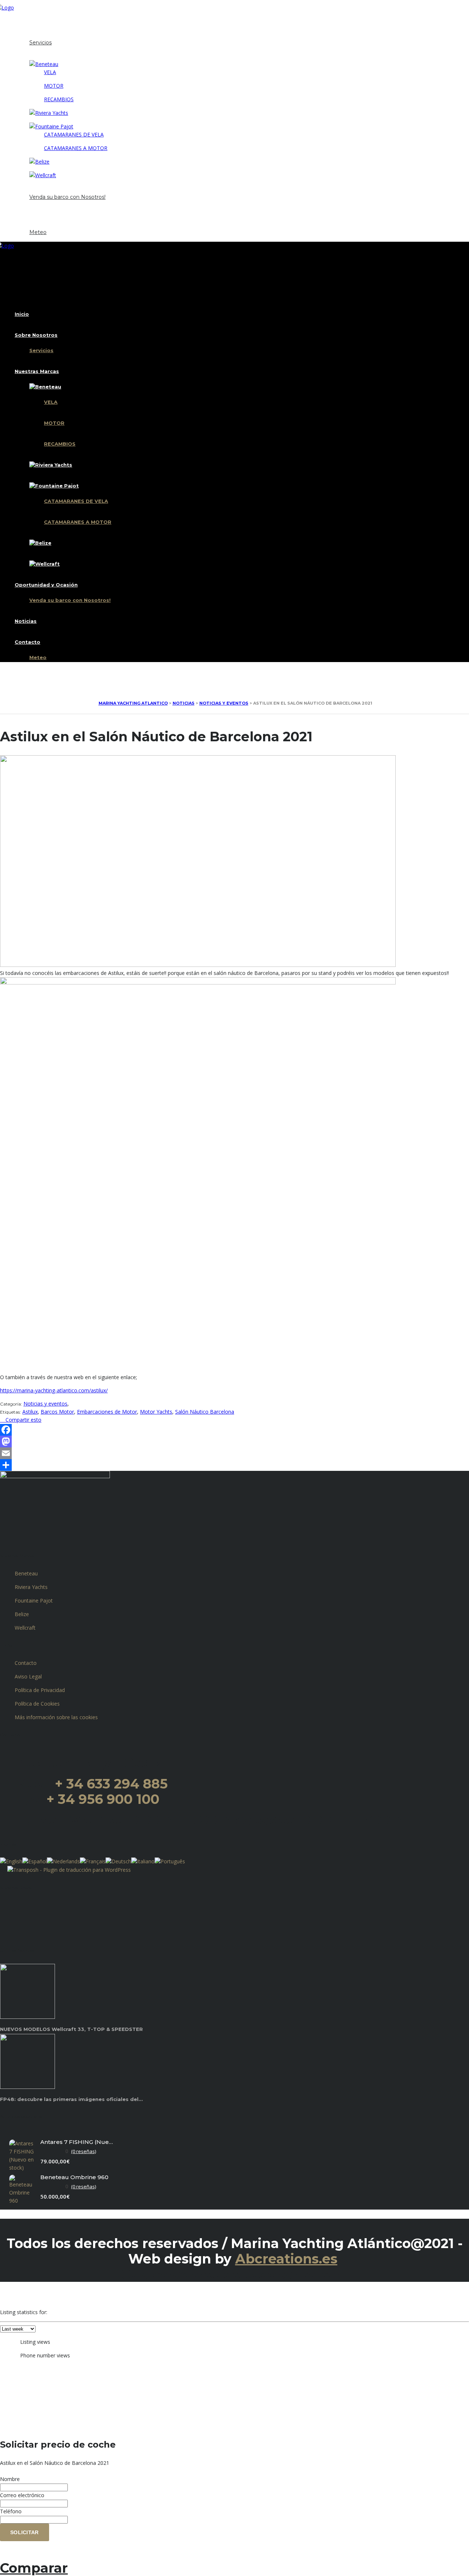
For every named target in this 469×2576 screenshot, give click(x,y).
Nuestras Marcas (37, 56)
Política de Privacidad (40, 1690)
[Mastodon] (234, 1442)
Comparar (34, 2568)
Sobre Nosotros (36, 34)
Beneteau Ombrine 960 (74, 2177)
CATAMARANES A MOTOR (76, 148)
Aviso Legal (28, 1676)
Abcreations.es (286, 2259)
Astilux (30, 1412)
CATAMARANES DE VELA (74, 134)
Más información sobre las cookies (56, 1717)
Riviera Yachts (31, 1587)
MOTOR (54, 86)
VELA (50, 72)
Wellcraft (25, 1628)
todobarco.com (297, 2274)
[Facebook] (234, 1430)
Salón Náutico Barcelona (205, 1412)
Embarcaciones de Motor (107, 1412)
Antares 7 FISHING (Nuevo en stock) (77, 2142)
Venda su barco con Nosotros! (67, 197)
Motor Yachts (156, 1412)
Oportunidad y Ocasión (46, 189)
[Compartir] (234, 1465)
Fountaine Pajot (34, 1601)
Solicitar (25, 2532)
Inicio (22, 21)
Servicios (40, 43)
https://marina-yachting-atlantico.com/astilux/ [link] (54, 1390)
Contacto (27, 224)
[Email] (234, 1453)
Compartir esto (23, 1420)
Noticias (26, 211)
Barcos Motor (57, 1412)
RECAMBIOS (59, 99)
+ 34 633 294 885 (111, 1784)
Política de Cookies (37, 1704)
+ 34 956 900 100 (103, 1799)
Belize (22, 1614)
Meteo (38, 232)
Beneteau (26, 1573)
